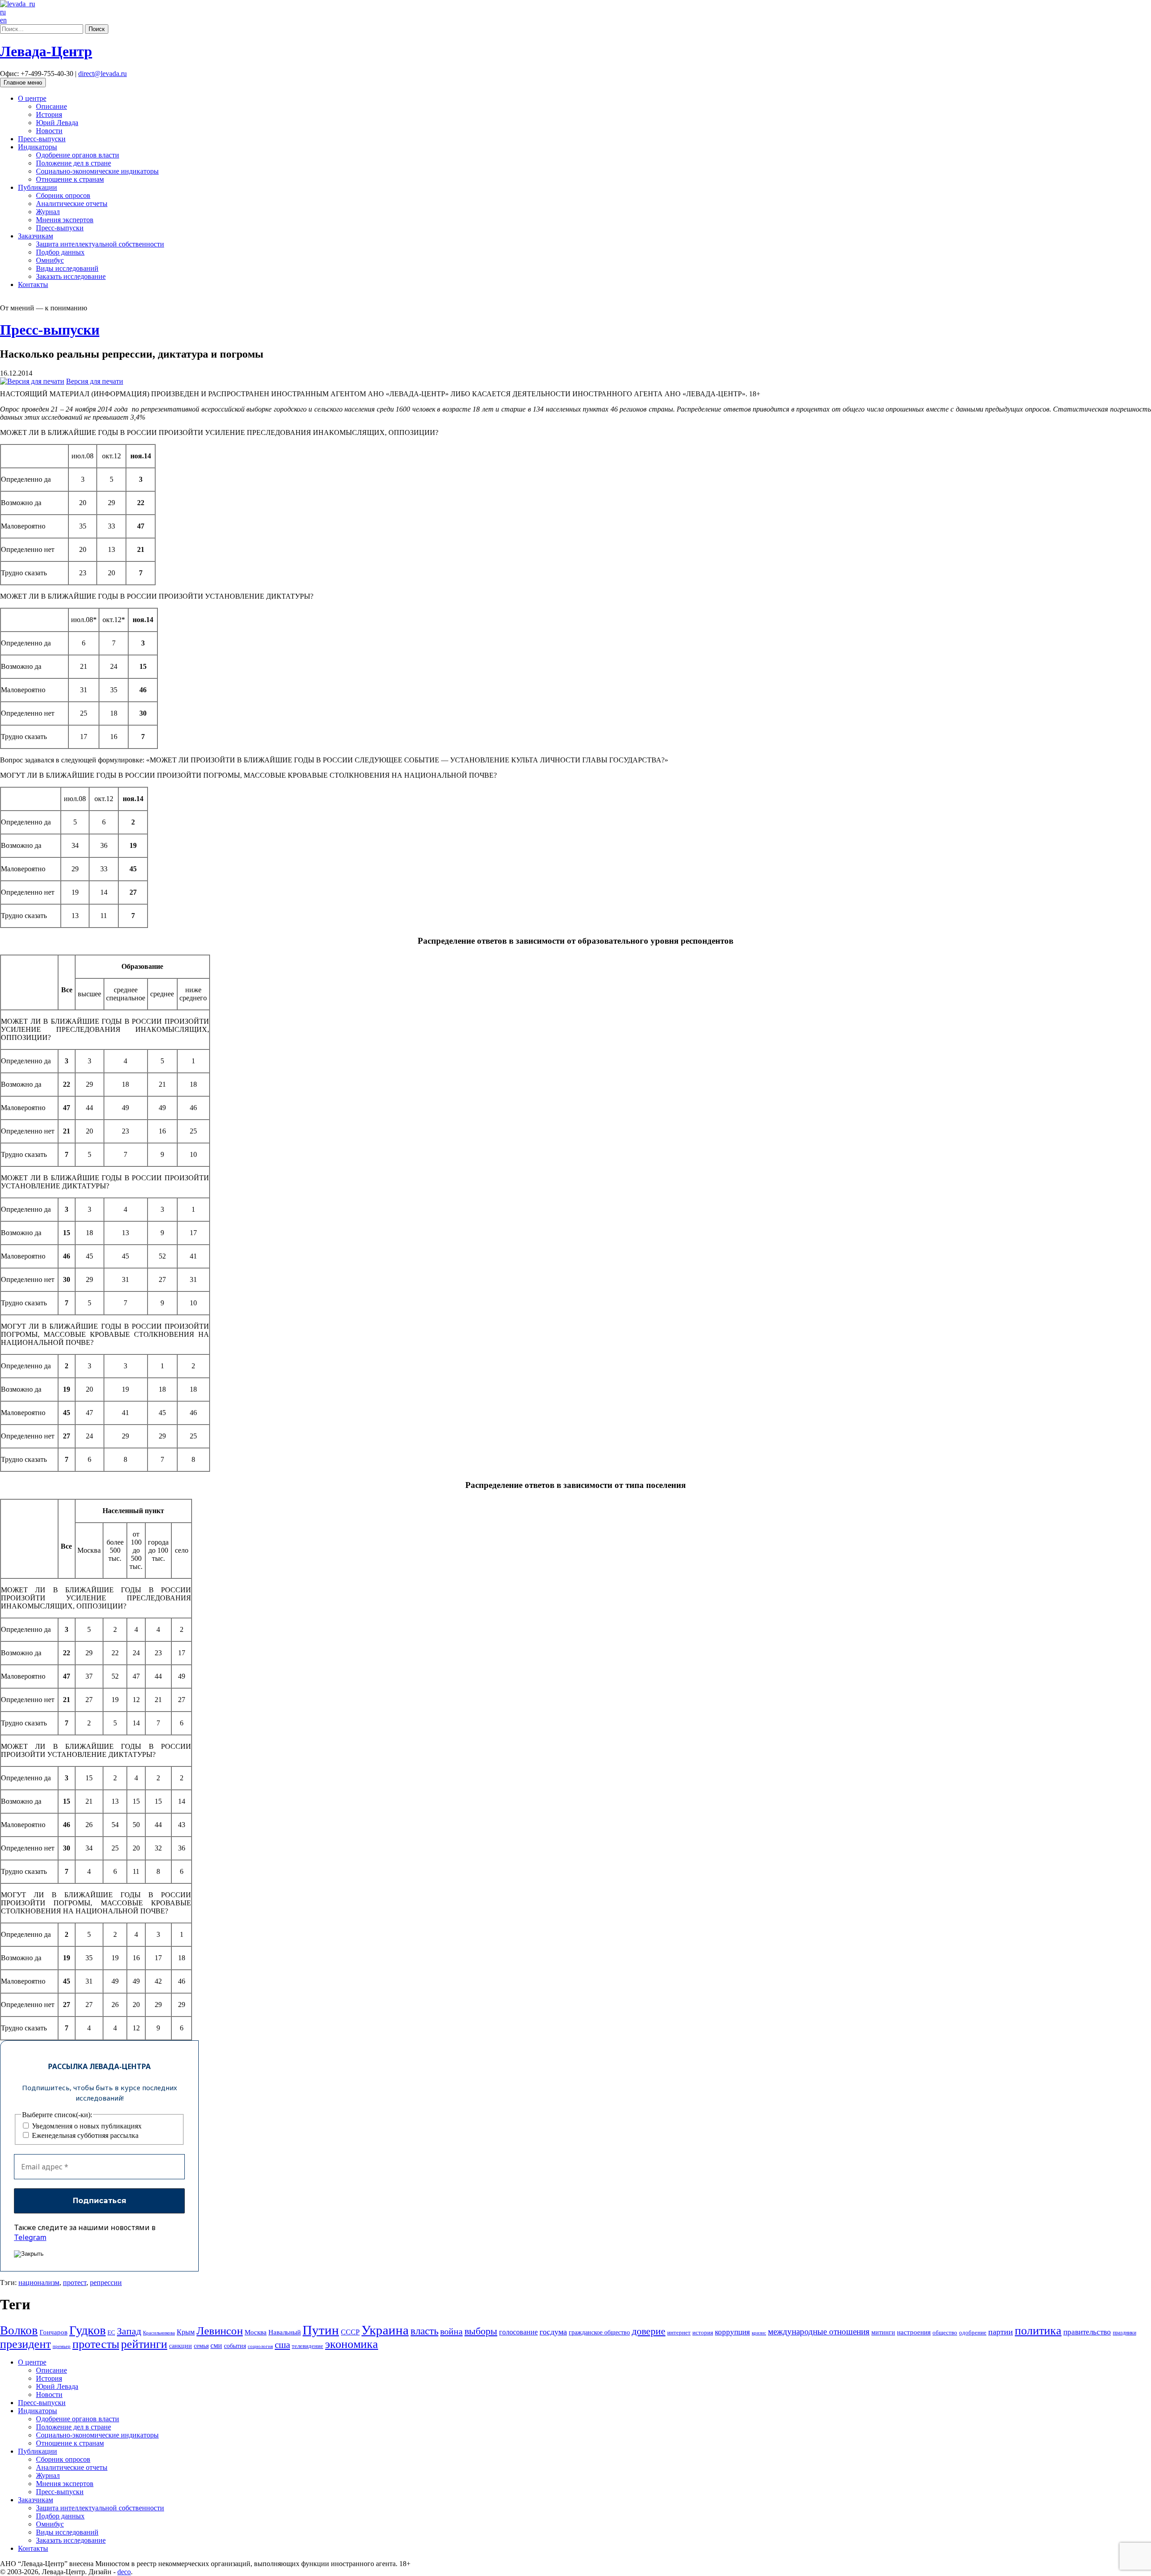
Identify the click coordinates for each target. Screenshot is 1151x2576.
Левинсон (220, 2331)
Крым (186, 2332)
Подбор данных (60, 252)
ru (3, 12)
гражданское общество (599, 2332)
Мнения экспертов (65, 220)
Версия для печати (95, 381)
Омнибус (50, 260)
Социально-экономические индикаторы (97, 171)
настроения (914, 2332)
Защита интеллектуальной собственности (100, 244)
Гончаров (54, 2332)
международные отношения (819, 2332)
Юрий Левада (57, 123)
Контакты (33, 284)
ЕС (111, 2333)
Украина (385, 2330)
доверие (649, 2331)
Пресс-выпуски (42, 139)
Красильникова (159, 2333)
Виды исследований (67, 268)
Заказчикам (36, 236)
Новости (49, 131)
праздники (1124, 2333)
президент (25, 2344)
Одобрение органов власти (78, 155)
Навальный (285, 2332)
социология (260, 2346)
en (3, 20)
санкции (181, 2346)
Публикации (38, 187)
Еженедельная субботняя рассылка (84, 2135)
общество (945, 2332)
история (703, 2332)
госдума (553, 2332)
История (49, 114)
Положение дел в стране (74, 163)
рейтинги (144, 2344)
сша (282, 2345)
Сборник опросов (63, 195)
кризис (759, 2333)
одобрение (973, 2332)
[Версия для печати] (32, 381)
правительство (1087, 2332)
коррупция (732, 2332)
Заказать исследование (71, 276)
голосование (518, 2332)
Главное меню (23, 83)
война (451, 2331)
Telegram (30, 2237)
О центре (32, 98)
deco (124, 2572)
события (235, 2346)
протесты (96, 2344)
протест (75, 2283)
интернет (679, 2333)
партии (1001, 2332)
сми (216, 2345)
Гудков (87, 2330)
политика (1038, 2331)
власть (424, 2331)
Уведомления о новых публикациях (86, 2126)
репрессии (106, 2283)
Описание (51, 106)
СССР (350, 2332)
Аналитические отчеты (72, 204)
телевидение (308, 2346)
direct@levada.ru (103, 74)
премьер (62, 2346)
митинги (883, 2332)
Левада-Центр (46, 51)
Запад (129, 2331)
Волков (19, 2330)
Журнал (48, 212)
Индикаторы (38, 147)
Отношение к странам (70, 179)
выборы (481, 2331)
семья (201, 2346)
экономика (352, 2344)
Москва (256, 2332)
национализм (39, 2283)
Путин (321, 2330)
